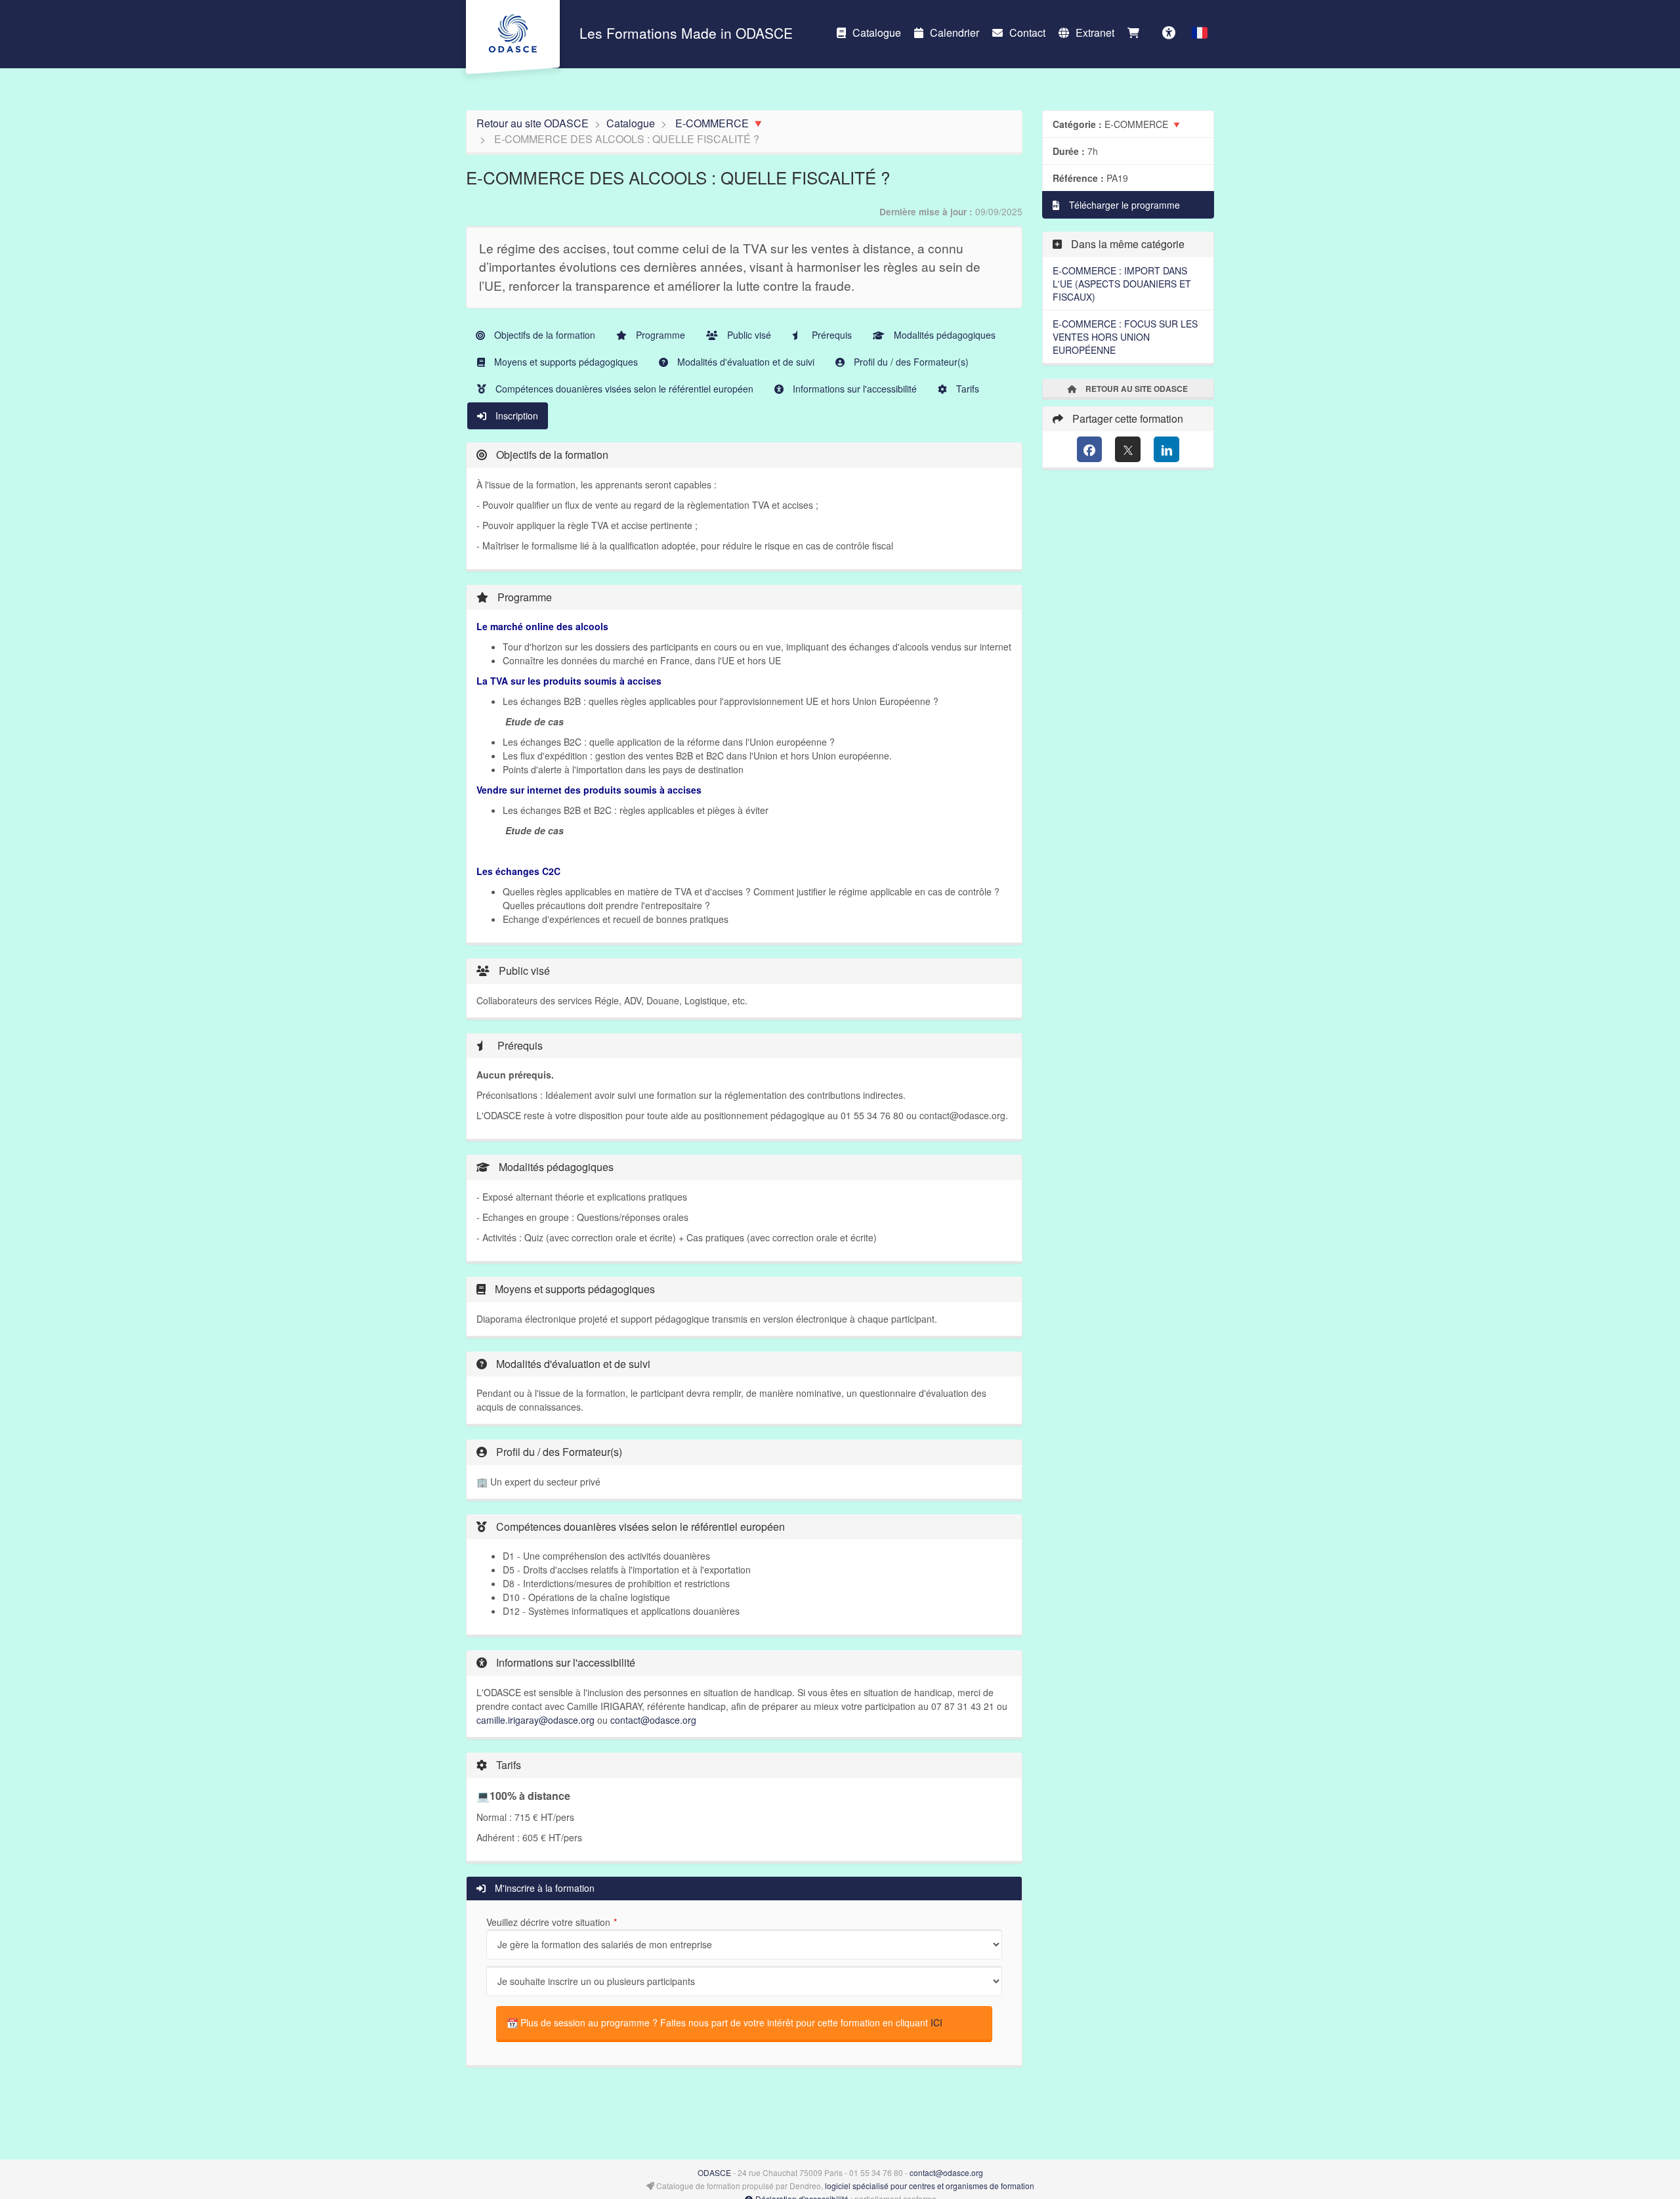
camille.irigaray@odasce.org (535, 1720)
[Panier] (1137, 33)
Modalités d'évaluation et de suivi (745, 362)
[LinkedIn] (1166, 449)
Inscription (515, 416)
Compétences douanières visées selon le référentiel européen (623, 389)
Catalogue (877, 32)
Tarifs (966, 389)
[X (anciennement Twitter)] (1128, 449)
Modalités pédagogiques (943, 335)
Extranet (1095, 32)
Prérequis (830, 335)
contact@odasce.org (653, 1720)
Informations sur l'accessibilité (853, 389)
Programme (659, 335)
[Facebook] (1090, 449)
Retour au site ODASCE (533, 123)
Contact (1027, 32)
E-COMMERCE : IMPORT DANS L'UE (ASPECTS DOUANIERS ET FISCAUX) (1122, 284)
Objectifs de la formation (543, 335)
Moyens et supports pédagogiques (565, 362)
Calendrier (955, 32)
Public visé (748, 335)
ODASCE (714, 2172)
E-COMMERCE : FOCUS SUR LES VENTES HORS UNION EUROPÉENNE (1125, 337)
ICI (936, 2022)
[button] (1200, 33)
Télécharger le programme (1123, 205)
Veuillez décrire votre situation (548, 1922)
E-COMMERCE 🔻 (720, 123)
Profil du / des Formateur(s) (910, 362)
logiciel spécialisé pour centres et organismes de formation (930, 2186)
